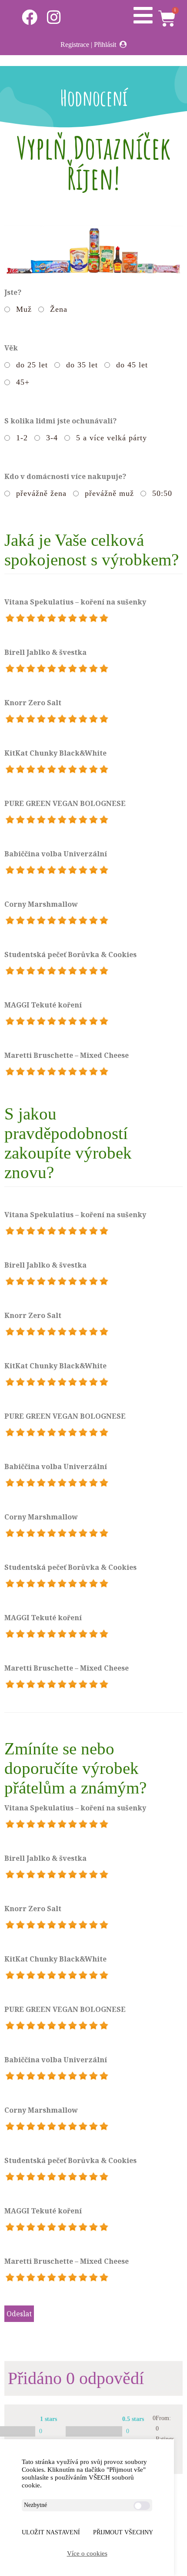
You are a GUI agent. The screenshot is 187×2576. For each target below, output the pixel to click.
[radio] (10, 618)
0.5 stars (133, 2419)
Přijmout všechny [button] (123, 2532)
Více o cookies (87, 2553)
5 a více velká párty (112, 438)
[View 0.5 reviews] (94, 2431)
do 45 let (132, 365)
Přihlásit (105, 45)
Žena (59, 309)
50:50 (162, 493)
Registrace (75, 45)
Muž (24, 309)
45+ (23, 382)
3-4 (52, 438)
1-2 (22, 438)
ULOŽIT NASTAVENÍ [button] (51, 2532)
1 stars (48, 2419)
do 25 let (32, 365)
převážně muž (109, 493)
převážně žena (41, 493)
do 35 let (82, 365)
